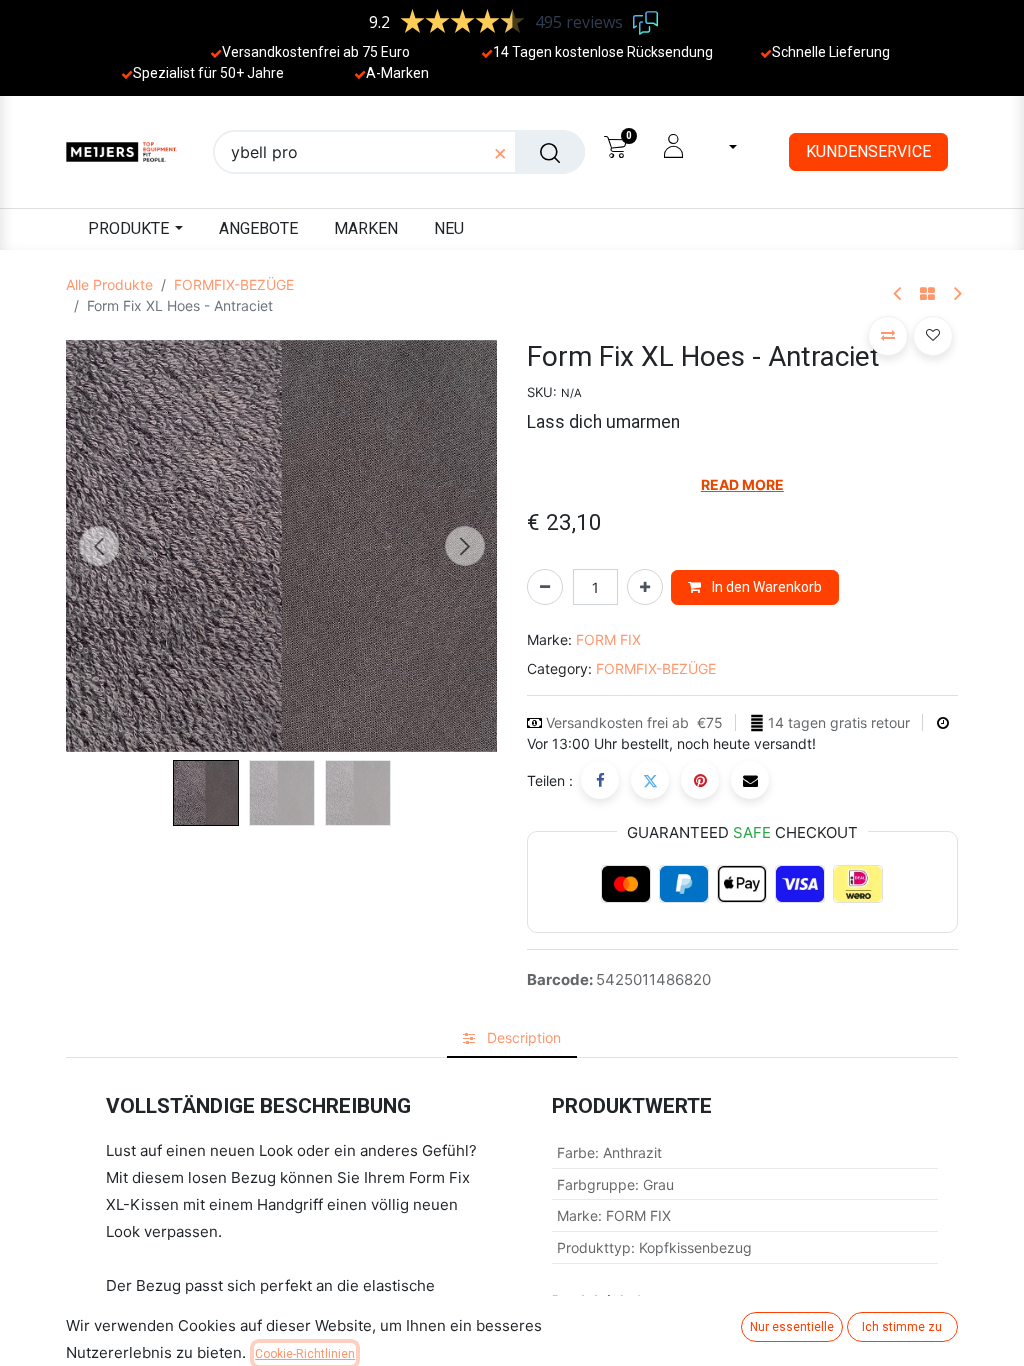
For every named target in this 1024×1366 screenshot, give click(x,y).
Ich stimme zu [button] (902, 1327)
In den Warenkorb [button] (765, 587)
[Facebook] (600, 780)
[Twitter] (650, 780)
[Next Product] (956, 294)
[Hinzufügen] (645, 587)
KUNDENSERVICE (868, 151)
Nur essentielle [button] (792, 1327)
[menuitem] (258, 229)
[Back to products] (927, 295)
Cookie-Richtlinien (305, 1354)
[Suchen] (550, 152)
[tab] (512, 1037)
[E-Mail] (750, 780)
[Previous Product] (898, 294)
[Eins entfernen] (545, 587)
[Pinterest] (700, 780)
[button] (98, 546)
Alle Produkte (109, 284)
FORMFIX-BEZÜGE (234, 284)
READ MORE (742, 484)
